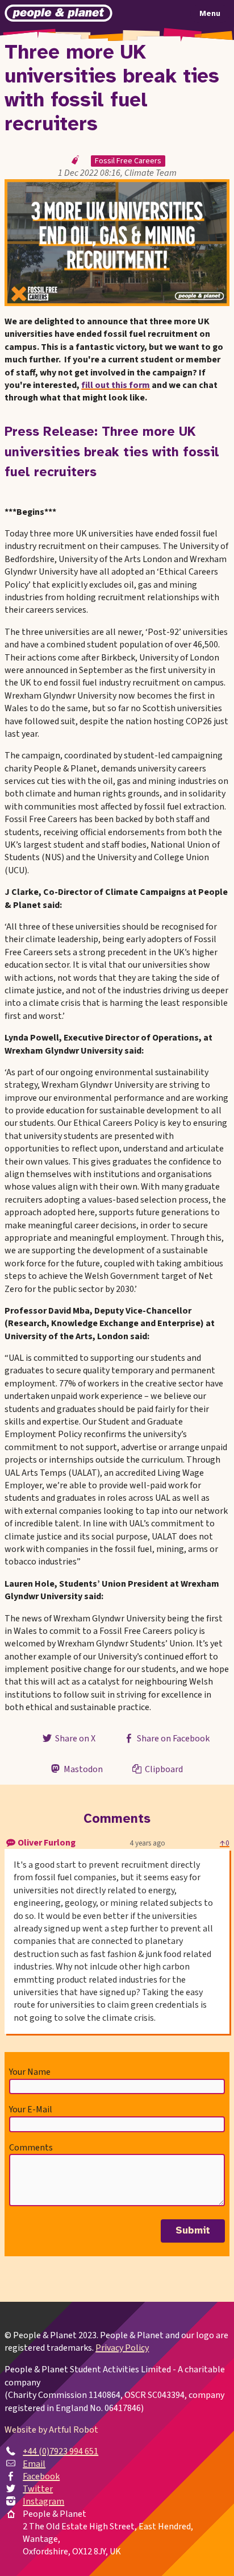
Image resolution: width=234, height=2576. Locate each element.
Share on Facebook (172, 1739)
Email (34, 2464)
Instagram (43, 2501)
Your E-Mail (31, 2109)
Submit (193, 2231)
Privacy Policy (122, 2348)
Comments (31, 2148)
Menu (210, 14)
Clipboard (163, 1769)
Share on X (74, 1739)
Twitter (38, 2489)
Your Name (30, 2072)
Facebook (41, 2476)
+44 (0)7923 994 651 (60, 2451)
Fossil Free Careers (128, 161)
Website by (51, 2430)
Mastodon (82, 1769)
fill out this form (116, 385)
